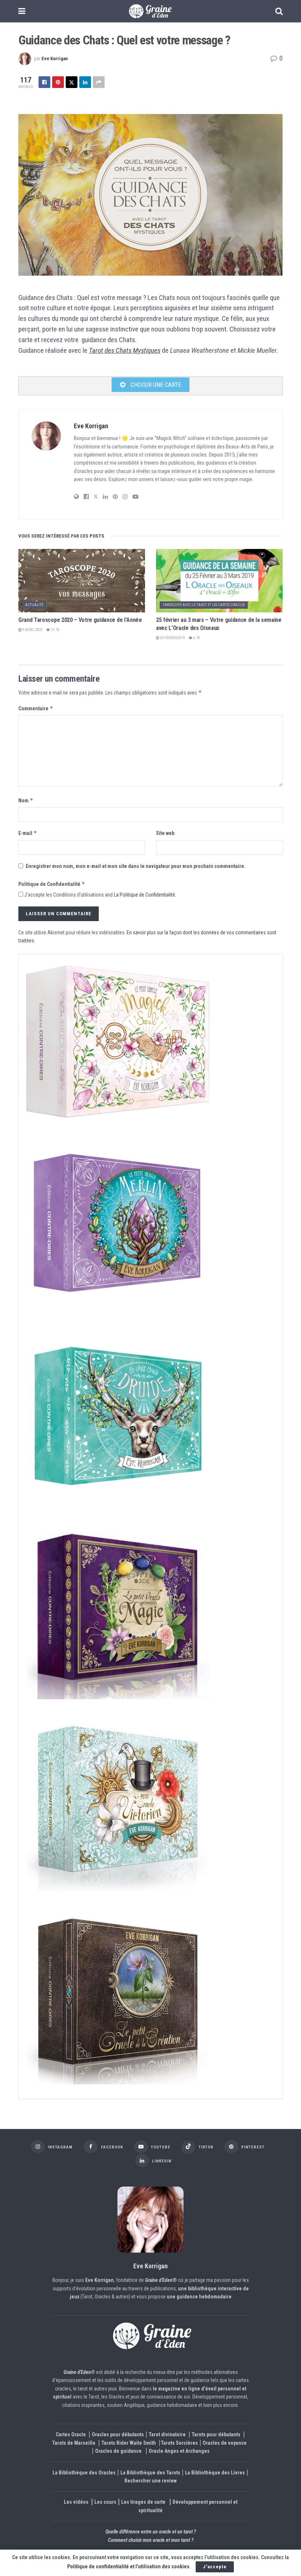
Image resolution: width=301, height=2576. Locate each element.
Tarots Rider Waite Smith (129, 2443)
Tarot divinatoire (167, 2434)
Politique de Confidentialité (52, 884)
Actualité (34, 605)
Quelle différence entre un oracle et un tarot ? (151, 2532)
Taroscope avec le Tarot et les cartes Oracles (204, 605)
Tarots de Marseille (74, 2443)
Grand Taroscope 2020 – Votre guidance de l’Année (80, 620)
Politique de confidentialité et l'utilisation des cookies (128, 2566)
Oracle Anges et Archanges (179, 2451)
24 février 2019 (172, 638)
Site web (165, 833)
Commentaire (36, 708)
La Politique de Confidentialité (144, 895)
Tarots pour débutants (217, 2434)
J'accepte (215, 2567)
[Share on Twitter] (72, 82)
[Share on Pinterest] (58, 82)
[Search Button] (279, 11)
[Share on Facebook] (44, 82)
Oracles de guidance (118, 2451)
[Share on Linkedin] (85, 82)
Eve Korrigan (55, 58)
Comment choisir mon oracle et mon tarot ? (151, 2540)
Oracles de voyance (225, 2443)
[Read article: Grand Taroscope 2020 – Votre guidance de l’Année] (82, 581)
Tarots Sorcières (179, 2443)
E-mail (28, 833)
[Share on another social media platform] (99, 82)
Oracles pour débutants (118, 2434)
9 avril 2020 (32, 630)
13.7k (55, 630)
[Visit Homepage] (150, 11)
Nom (26, 800)
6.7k (196, 638)
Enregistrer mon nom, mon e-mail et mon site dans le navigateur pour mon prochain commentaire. (136, 866)
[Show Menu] (22, 11)
